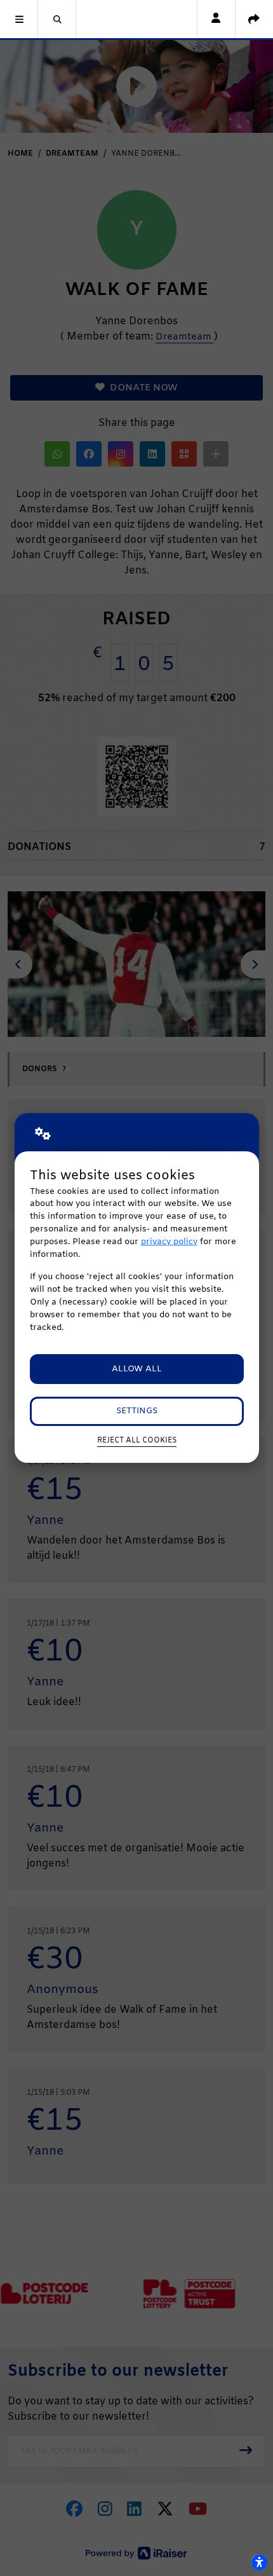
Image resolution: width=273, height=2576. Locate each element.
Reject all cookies (137, 1441)
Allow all (137, 1369)
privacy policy (169, 1242)
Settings (137, 1411)
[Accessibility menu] (259, 2562)
